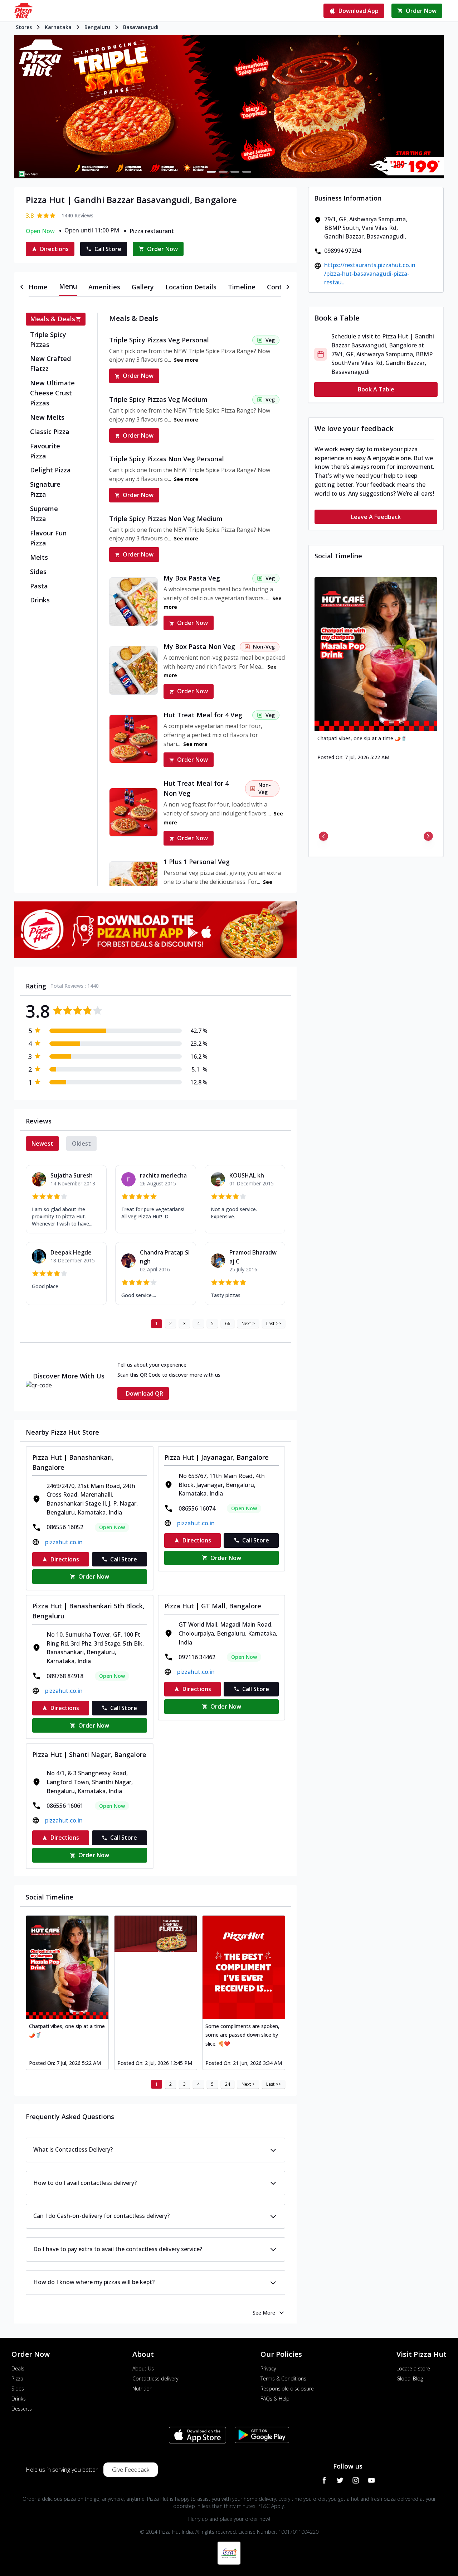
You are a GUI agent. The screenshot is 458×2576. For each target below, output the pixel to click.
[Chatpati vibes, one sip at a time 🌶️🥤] (67, 1967)
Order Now (138, 376)
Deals (18, 2368)
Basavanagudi (141, 27)
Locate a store (413, 2368)
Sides (18, 2389)
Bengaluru (97, 27)
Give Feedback (131, 2470)
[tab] (38, 287)
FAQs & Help (275, 2399)
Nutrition (142, 2389)
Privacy (268, 2368)
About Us (143, 2368)
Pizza (17, 2378)
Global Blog (410, 2378)
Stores (24, 27)
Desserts (22, 2409)
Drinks (19, 2399)
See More (264, 2313)
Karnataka (58, 27)
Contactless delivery (155, 2378)
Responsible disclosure (287, 2389)
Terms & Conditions (283, 2378)
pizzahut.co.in (64, 1542)
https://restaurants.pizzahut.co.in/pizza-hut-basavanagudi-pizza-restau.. (370, 274)
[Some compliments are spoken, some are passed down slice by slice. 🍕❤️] (244, 1967)
